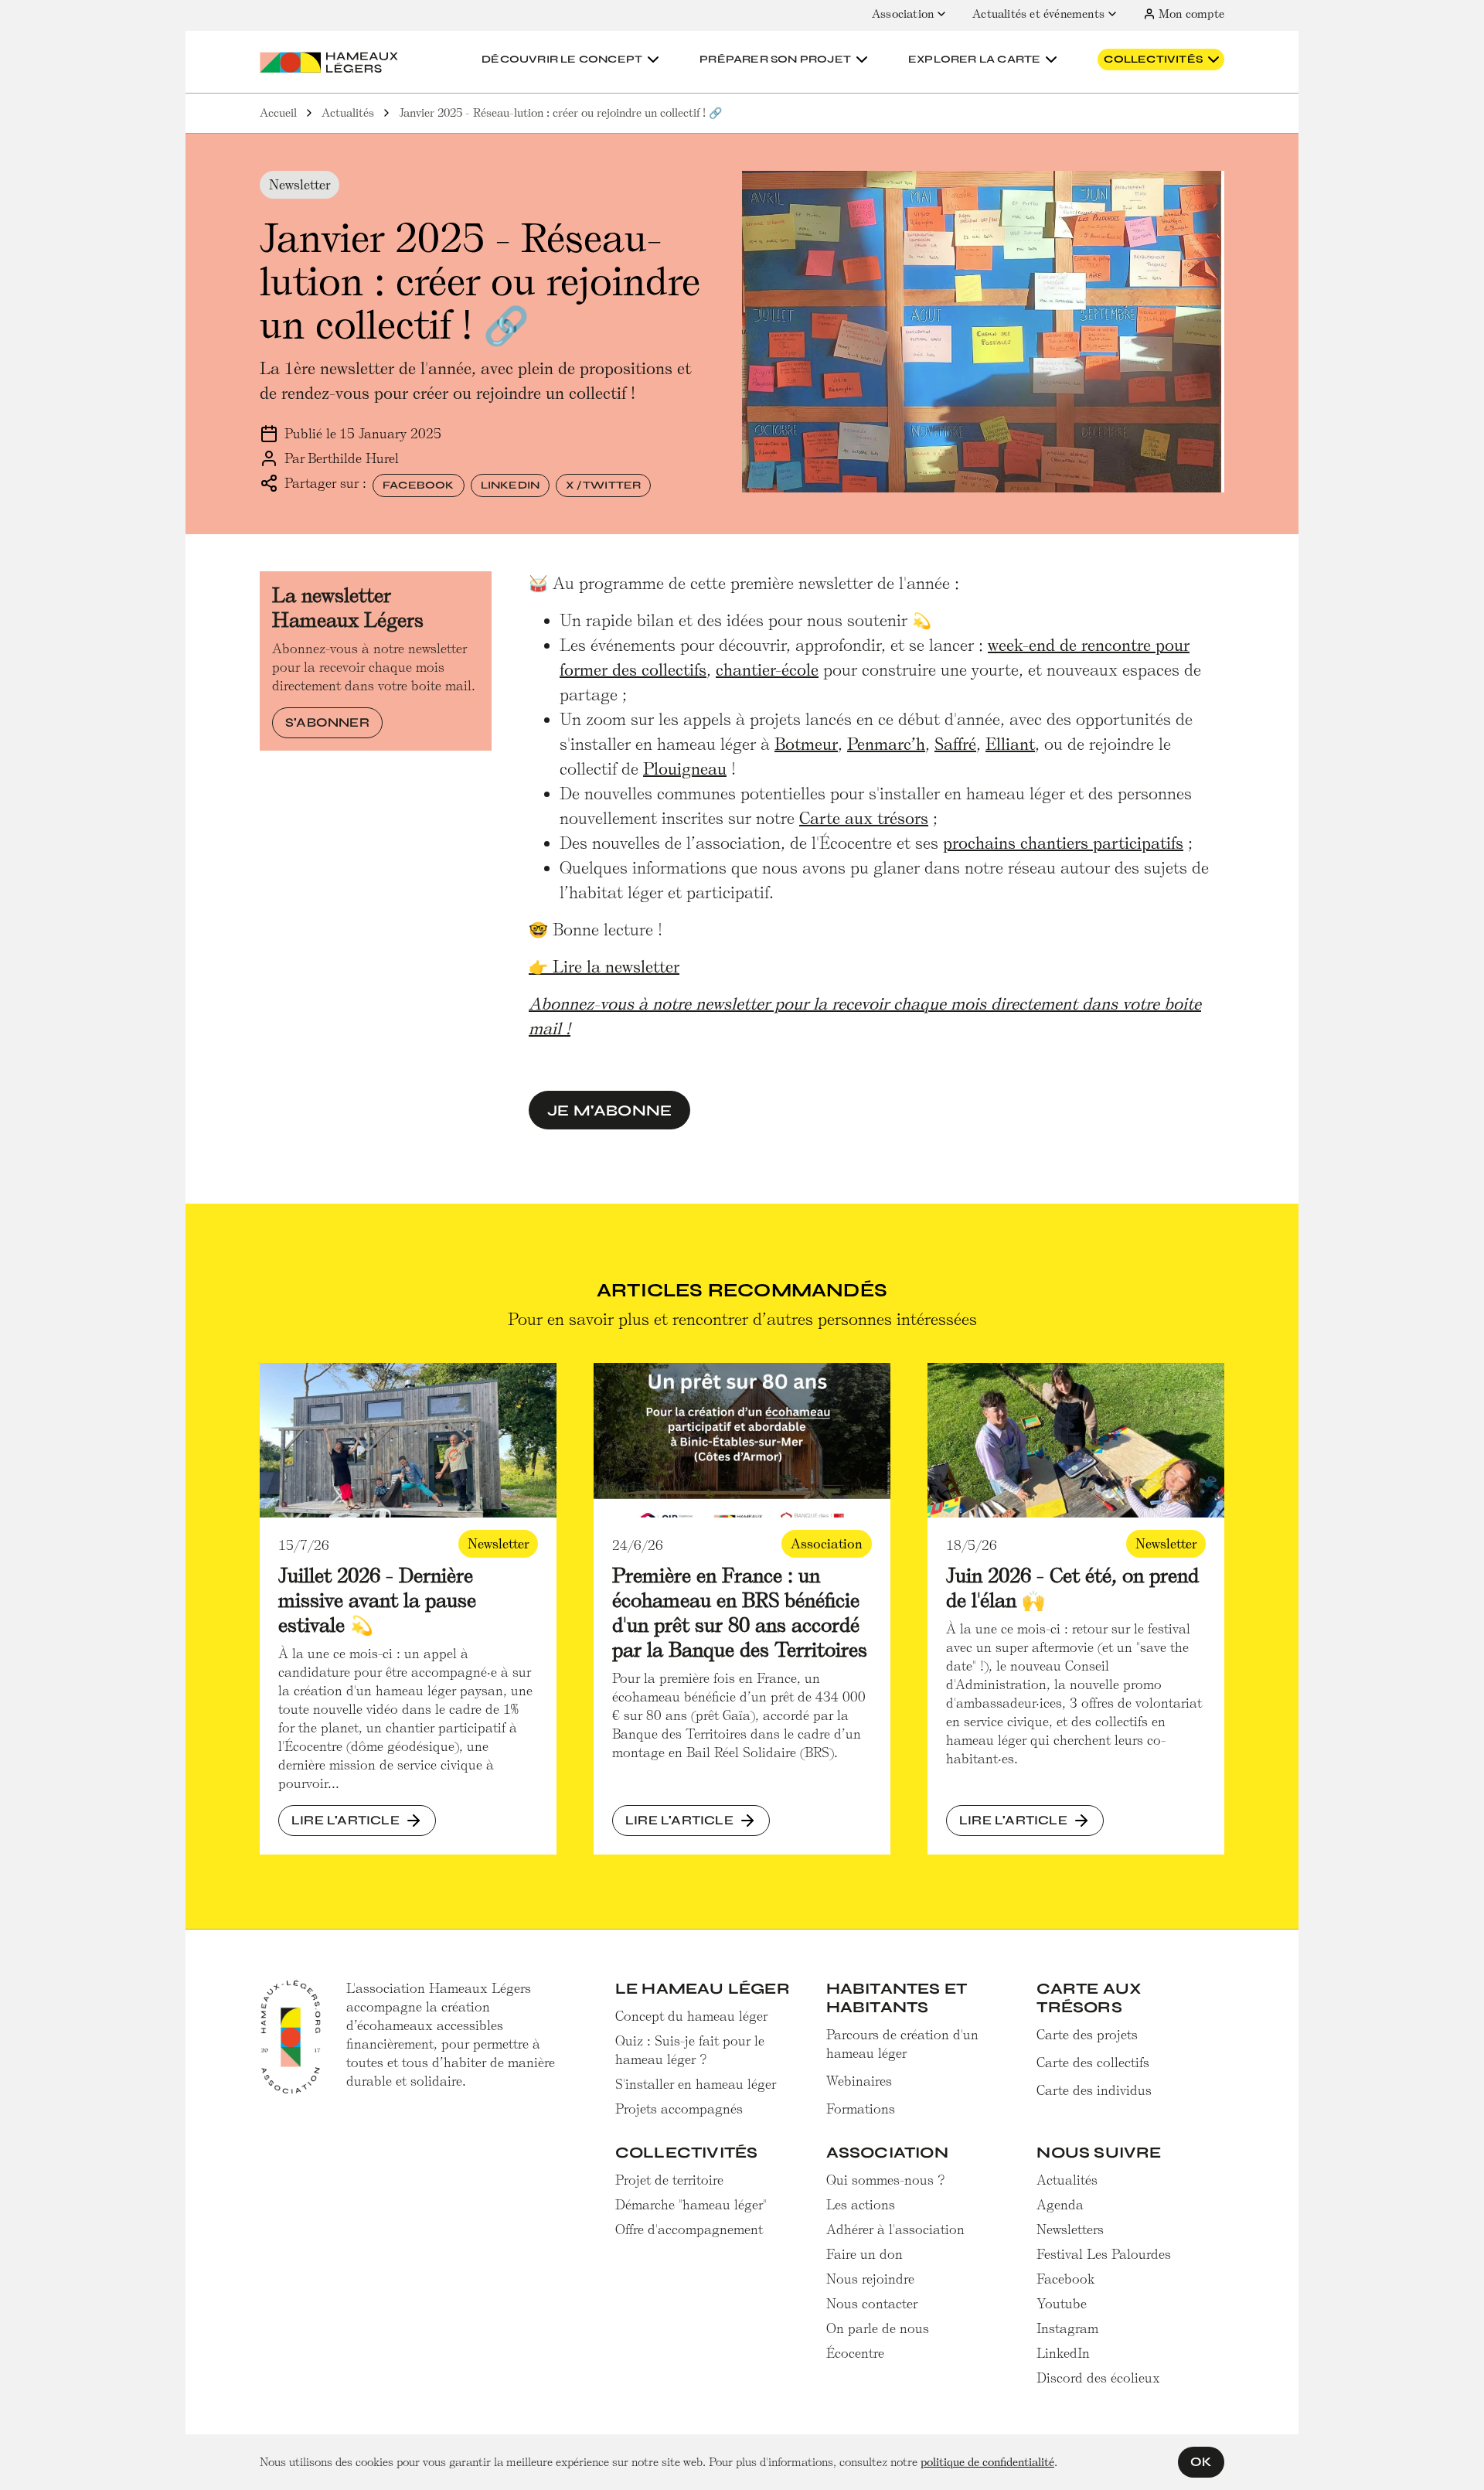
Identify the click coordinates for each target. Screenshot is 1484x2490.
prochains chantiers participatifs (1063, 843)
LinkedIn (511, 485)
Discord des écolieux (1098, 2378)
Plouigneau (685, 769)
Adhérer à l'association (895, 2229)
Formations (861, 2109)
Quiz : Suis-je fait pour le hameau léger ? (690, 2050)
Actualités (348, 113)
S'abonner (327, 722)
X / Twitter (603, 485)
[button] (572, 60)
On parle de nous (878, 2328)
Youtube (1062, 2304)
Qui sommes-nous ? (886, 2180)
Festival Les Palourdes (1104, 2254)
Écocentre (855, 2353)
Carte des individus (1094, 2090)
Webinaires (859, 2081)
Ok (1201, 2462)
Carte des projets (1087, 2035)
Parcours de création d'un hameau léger (902, 2044)
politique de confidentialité (987, 2462)
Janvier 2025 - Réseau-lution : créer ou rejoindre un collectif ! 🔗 (560, 113)
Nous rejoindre (870, 2279)
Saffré (955, 744)
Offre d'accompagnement (689, 2229)
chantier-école (767, 670)
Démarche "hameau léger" (691, 2205)
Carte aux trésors (864, 818)
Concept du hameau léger (691, 2016)
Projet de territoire (669, 2180)
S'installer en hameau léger (696, 2084)
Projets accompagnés (679, 2109)
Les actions (861, 2205)
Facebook (419, 485)
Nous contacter (872, 2304)
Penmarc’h (886, 744)
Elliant (1010, 744)
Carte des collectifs (1093, 2063)
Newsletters (1070, 2229)
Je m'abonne (609, 1110)
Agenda (1060, 2205)
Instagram (1067, 2328)
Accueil (278, 113)
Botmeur (806, 744)
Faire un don (865, 2254)
